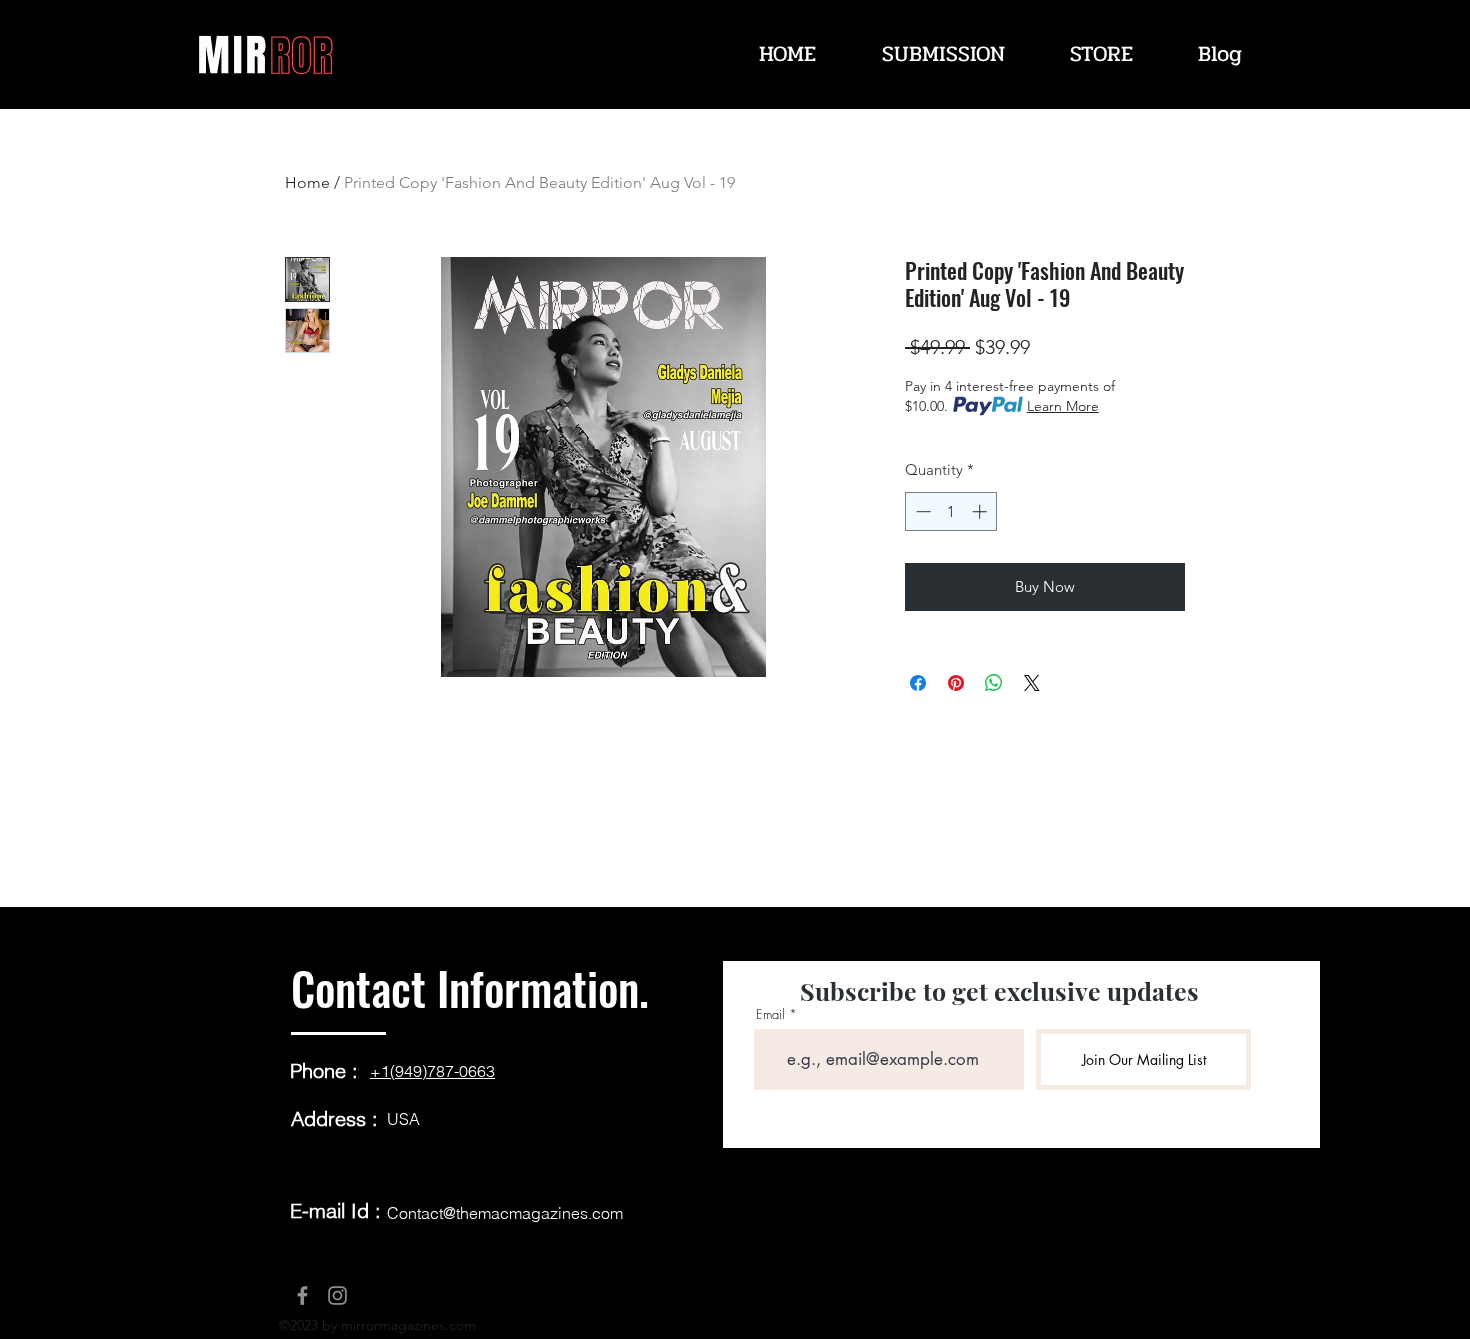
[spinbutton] (951, 511)
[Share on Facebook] (918, 683)
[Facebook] (302, 1295)
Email (770, 1014)
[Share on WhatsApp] (994, 683)
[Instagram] (337, 1295)
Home (307, 182)
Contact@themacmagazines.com (505, 1213)
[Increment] (981, 511)
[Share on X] (1032, 683)
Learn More (1063, 406)
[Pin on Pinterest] (956, 683)
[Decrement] (921, 511)
